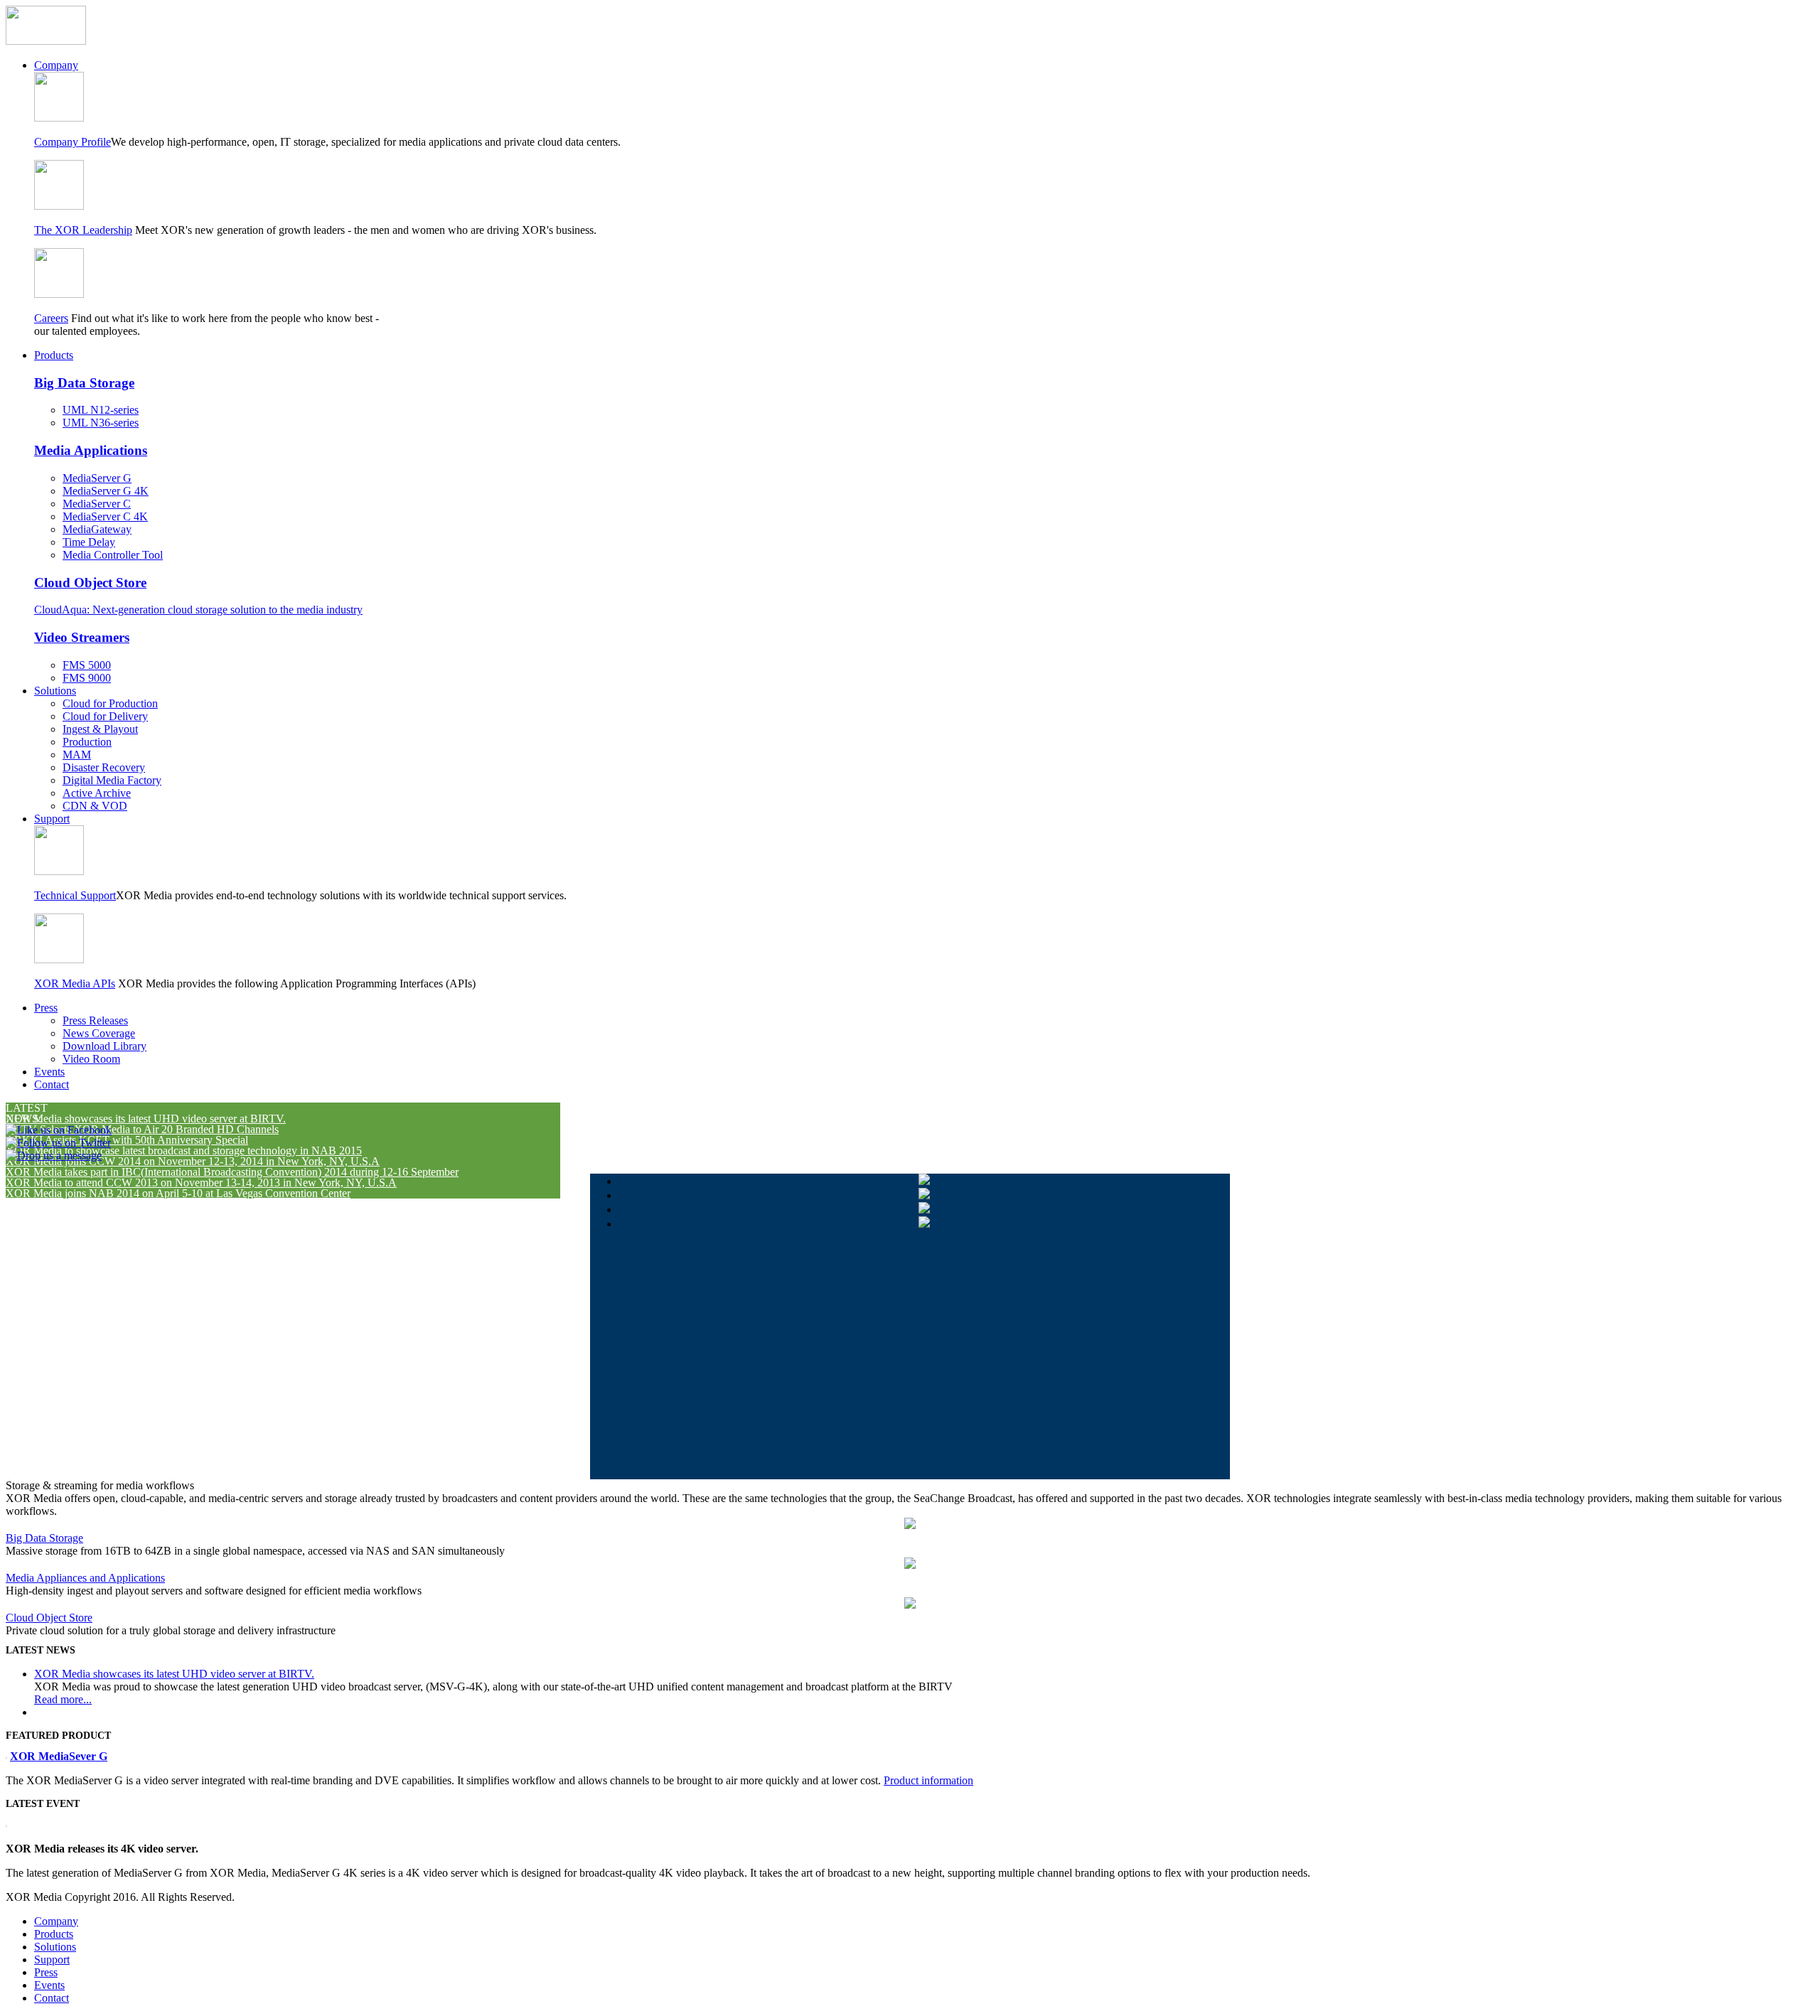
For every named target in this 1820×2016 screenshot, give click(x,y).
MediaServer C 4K (105, 516)
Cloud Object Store (90, 583)
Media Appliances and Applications (85, 1578)
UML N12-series (101, 410)
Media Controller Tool (113, 555)
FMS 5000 (87, 665)
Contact (52, 1084)
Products (54, 355)
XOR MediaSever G (59, 1756)
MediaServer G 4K (106, 491)
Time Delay (89, 542)
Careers (51, 318)
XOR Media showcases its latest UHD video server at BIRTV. (174, 1674)
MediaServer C (97, 504)
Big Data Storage (84, 383)
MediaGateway (97, 529)
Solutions (55, 691)
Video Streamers (82, 637)
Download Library (105, 1046)
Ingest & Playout (100, 729)
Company (56, 65)
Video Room (91, 1059)
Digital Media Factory (112, 780)
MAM (77, 755)
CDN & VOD (95, 806)
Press (46, 1008)
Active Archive (97, 793)
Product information (928, 1780)
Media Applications (91, 450)
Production (87, 742)
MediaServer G (97, 478)
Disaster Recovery (104, 767)
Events (49, 1072)
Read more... (63, 1699)
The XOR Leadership (83, 230)
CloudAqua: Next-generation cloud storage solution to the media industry (198, 610)
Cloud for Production (110, 703)
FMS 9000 (87, 678)
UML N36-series (101, 423)
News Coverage (99, 1033)
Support (52, 819)
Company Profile (73, 142)
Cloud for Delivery (105, 716)
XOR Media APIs (75, 983)
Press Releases (95, 1020)
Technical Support (75, 895)
